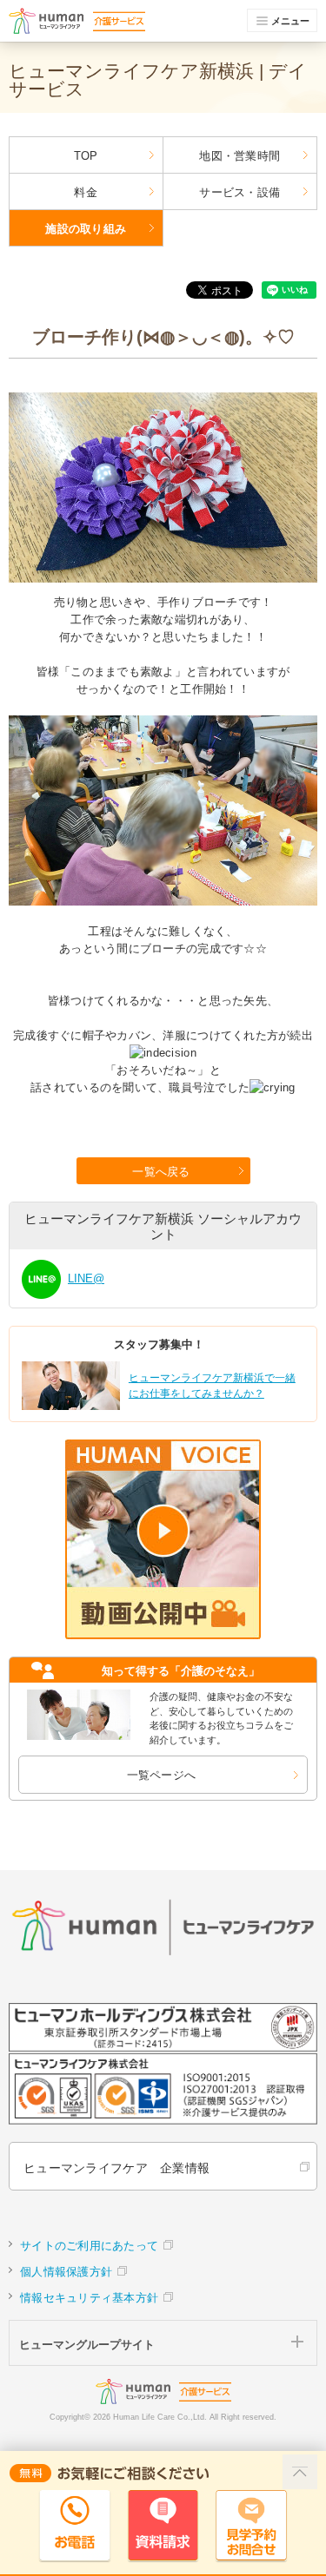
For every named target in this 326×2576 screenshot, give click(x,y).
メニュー (290, 21)
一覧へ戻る (161, 1172)
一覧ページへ (162, 1775)
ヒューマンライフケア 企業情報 (116, 2168)
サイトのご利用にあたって (89, 2246)
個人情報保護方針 (66, 2272)
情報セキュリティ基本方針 (89, 2298)
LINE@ (86, 1278)
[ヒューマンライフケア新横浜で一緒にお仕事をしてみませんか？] (161, 1407)
